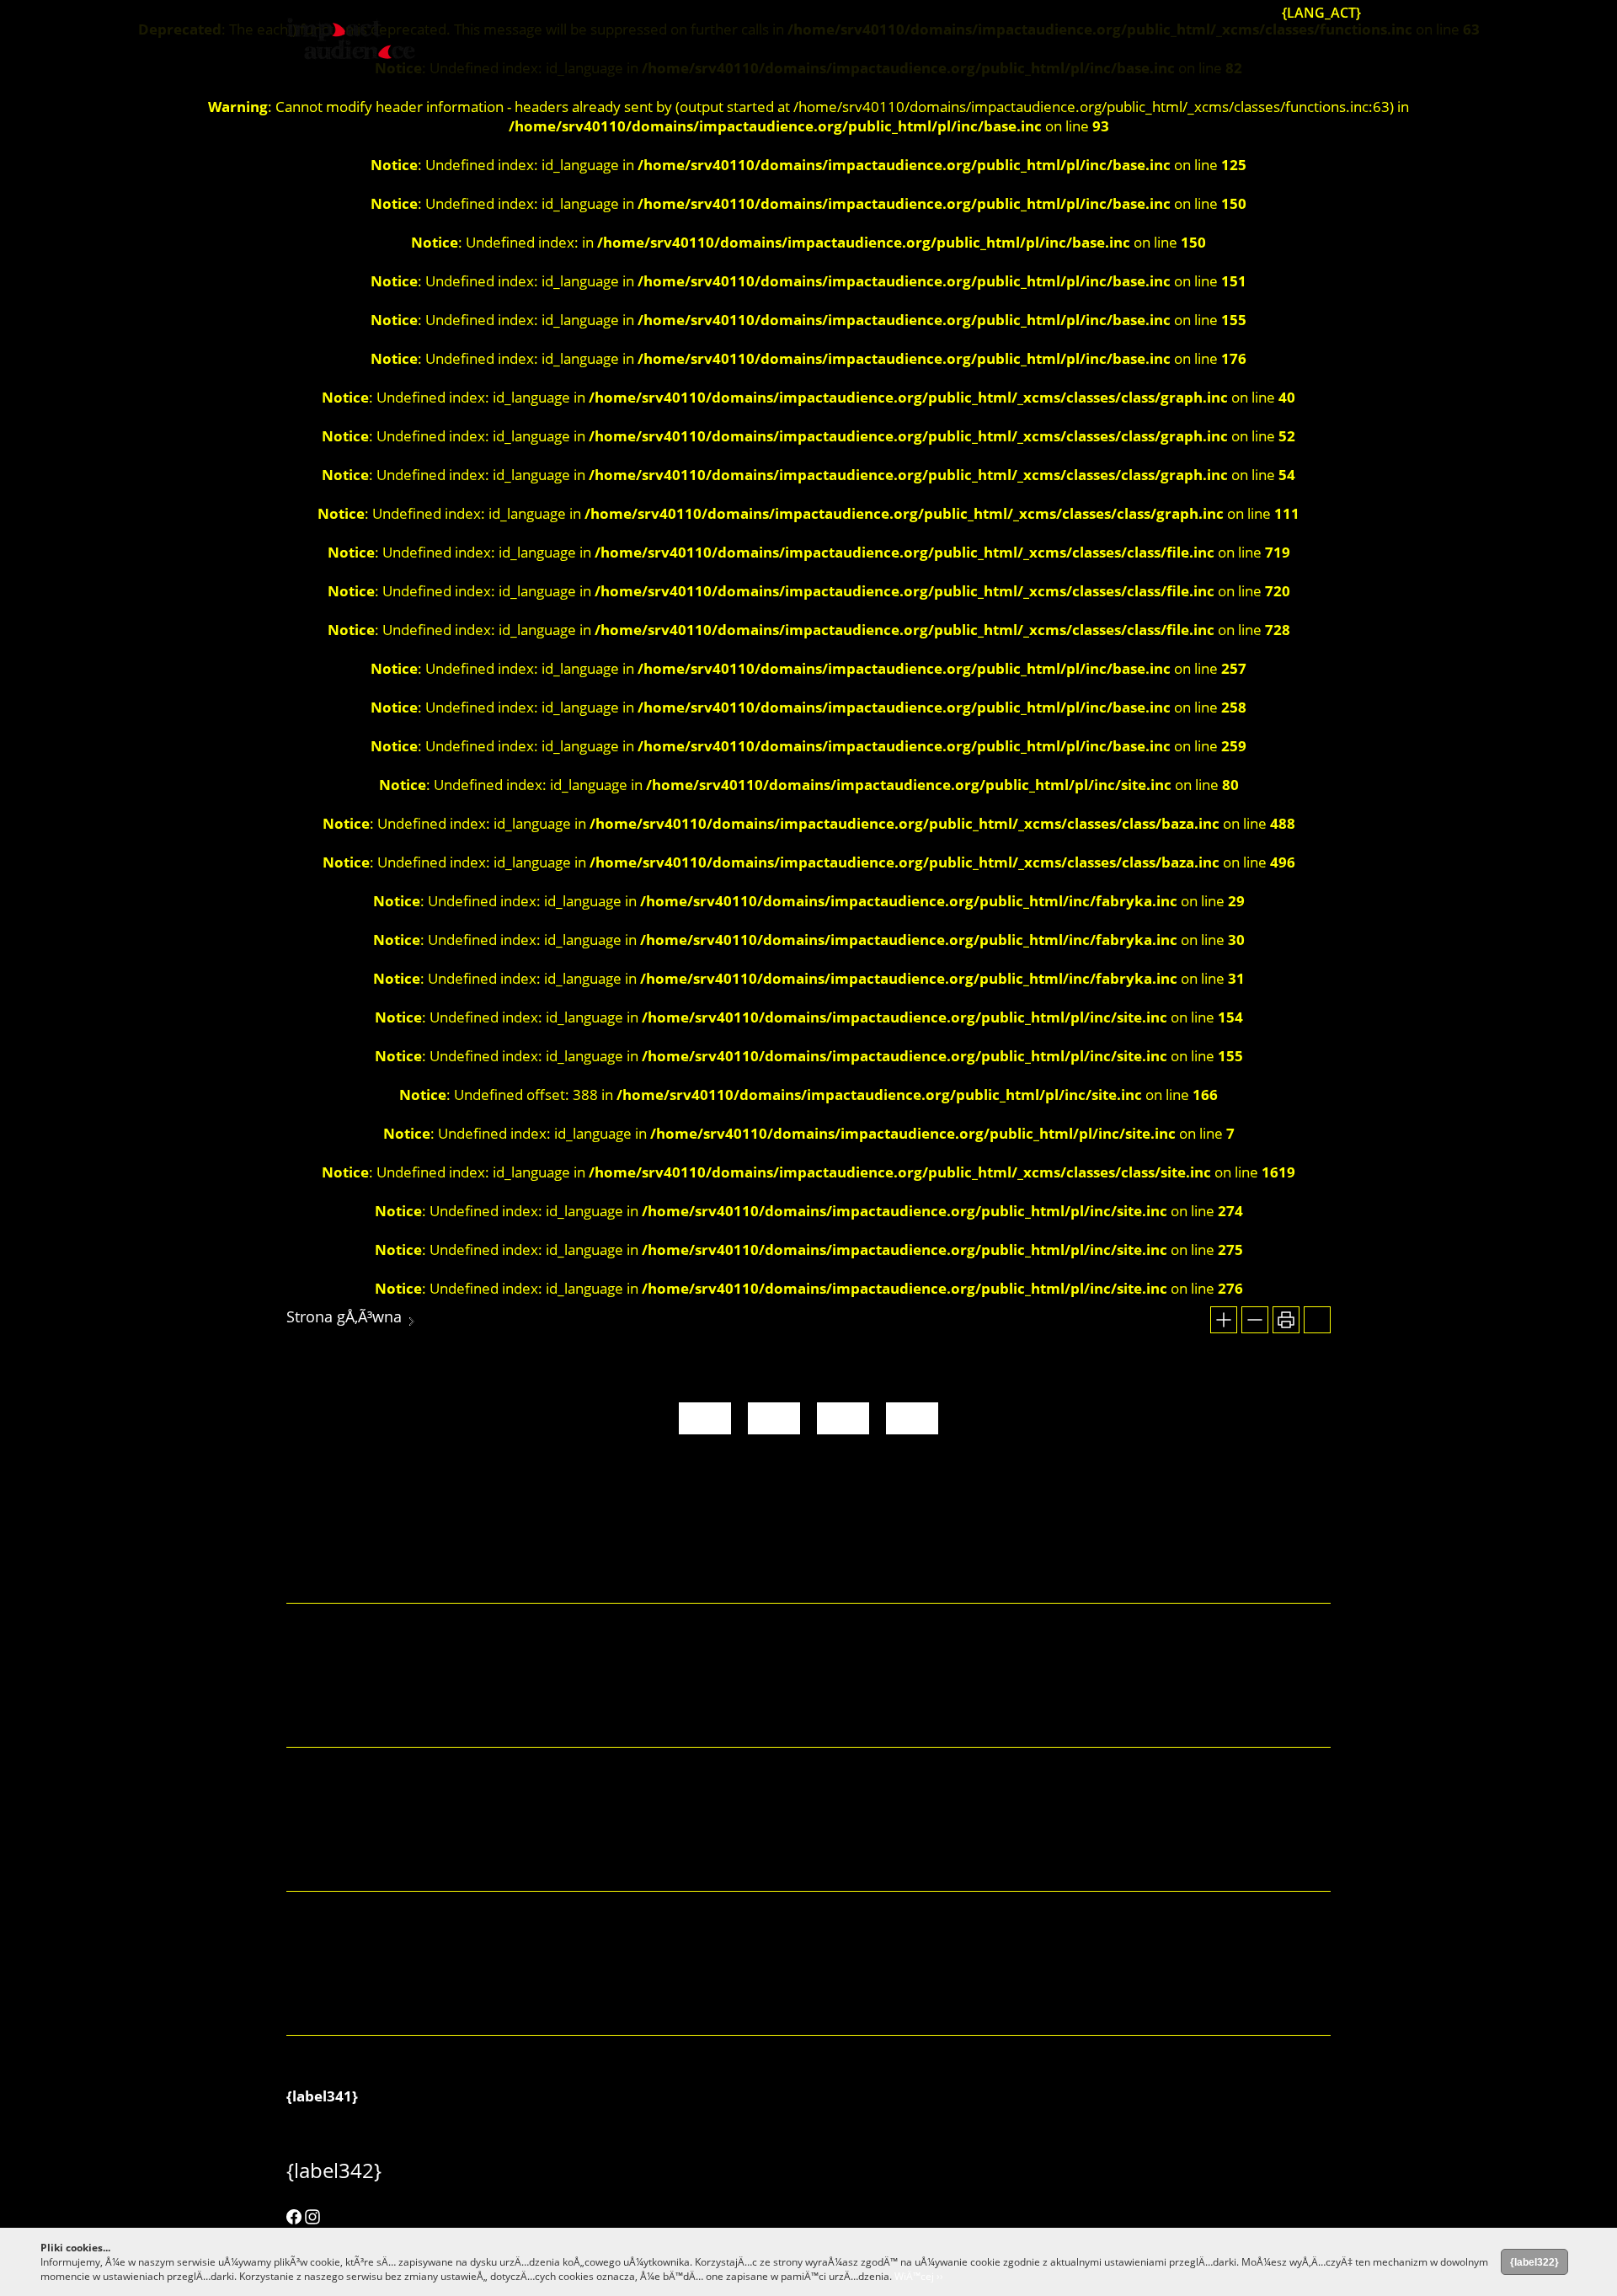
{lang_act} (1321, 13)
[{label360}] (1225, 12)
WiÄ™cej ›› (919, 2276)
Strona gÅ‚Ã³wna (344, 1316)
